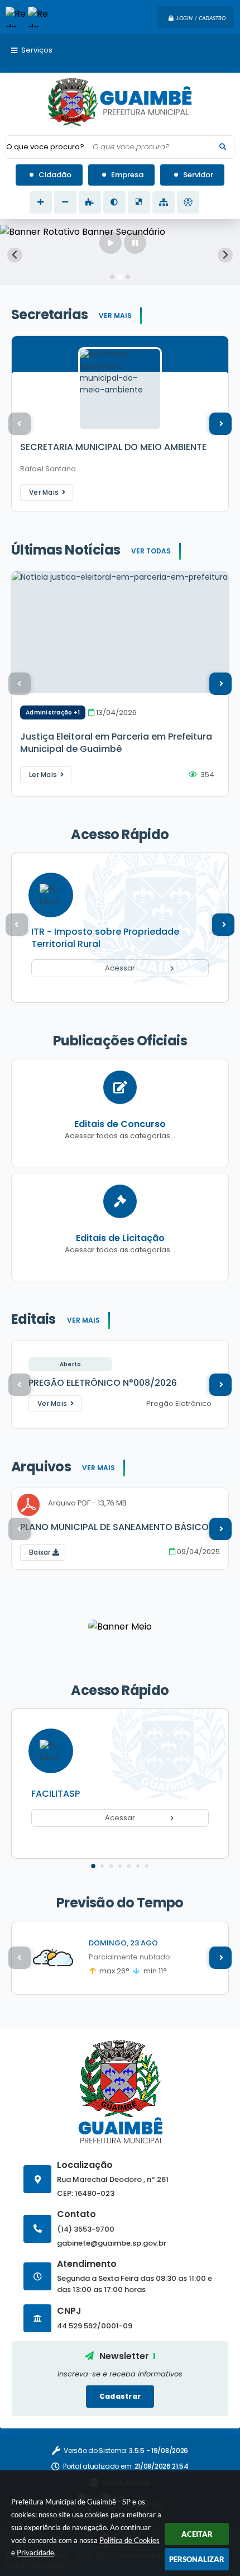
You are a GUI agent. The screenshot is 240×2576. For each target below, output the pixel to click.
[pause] (135, 243)
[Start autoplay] (111, 243)
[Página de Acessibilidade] (188, 202)
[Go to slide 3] (128, 277)
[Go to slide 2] (120, 276)
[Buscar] (223, 147)
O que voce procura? (45, 147)
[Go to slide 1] (112, 277)
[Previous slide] (15, 255)
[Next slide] (225, 255)
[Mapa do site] (164, 202)
